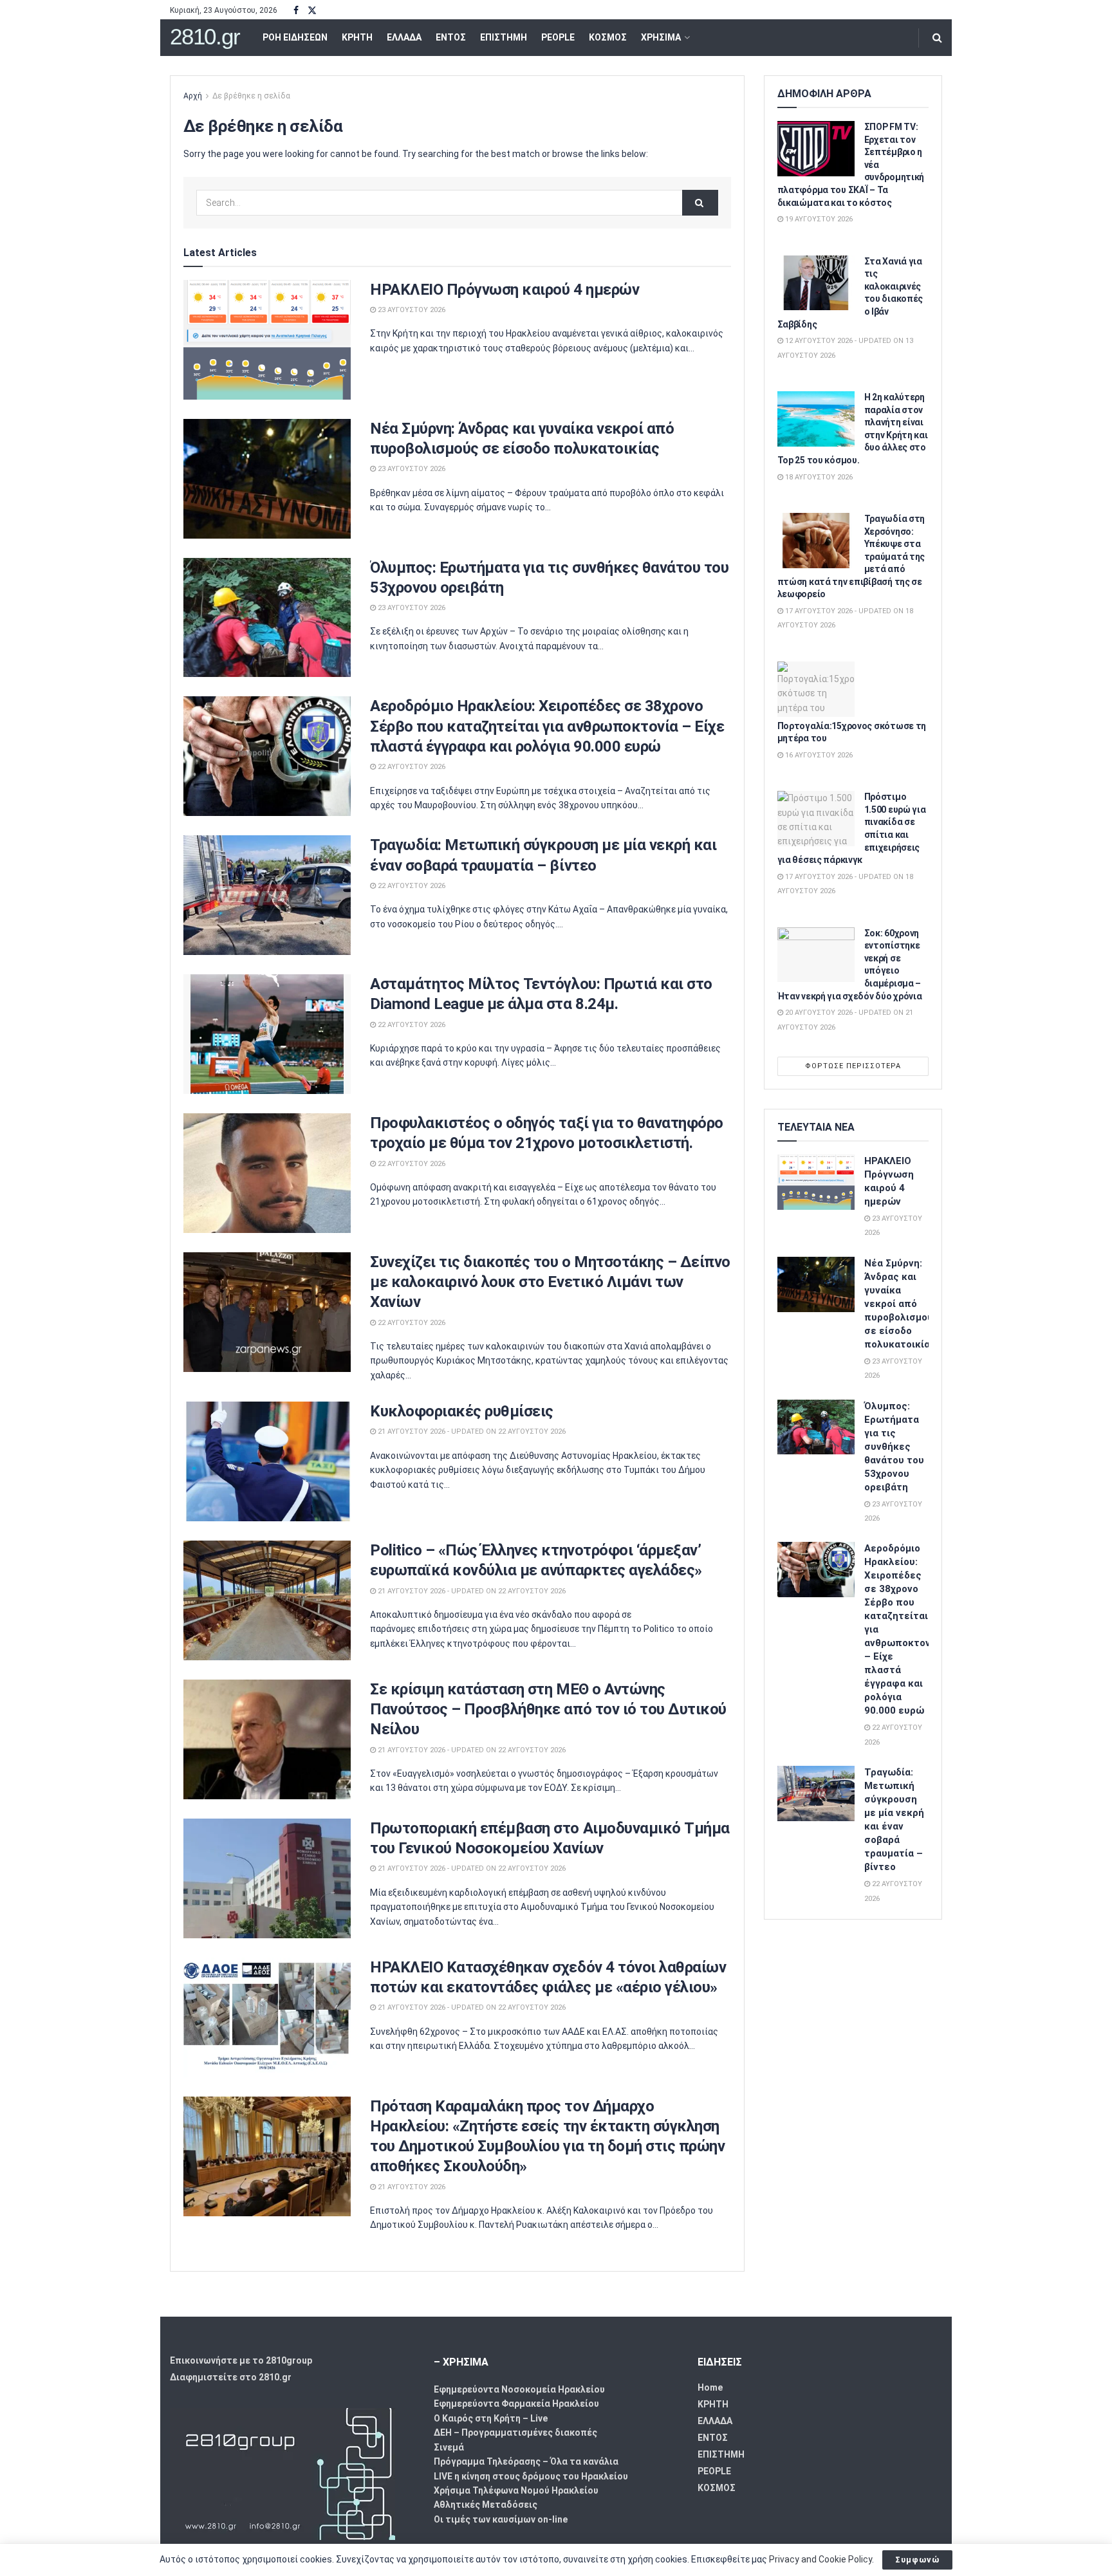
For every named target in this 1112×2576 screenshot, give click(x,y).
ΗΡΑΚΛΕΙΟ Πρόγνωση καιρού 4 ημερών (505, 290)
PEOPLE (558, 37)
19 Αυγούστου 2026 (818, 219)
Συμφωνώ (917, 2560)
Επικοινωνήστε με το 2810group (241, 2360)
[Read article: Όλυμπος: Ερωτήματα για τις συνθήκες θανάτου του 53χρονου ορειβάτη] (267, 618)
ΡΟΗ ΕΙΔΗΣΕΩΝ (295, 37)
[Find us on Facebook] (296, 11)
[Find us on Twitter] (312, 11)
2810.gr (205, 37)
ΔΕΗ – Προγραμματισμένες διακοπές (515, 2432)
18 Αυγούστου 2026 (818, 477)
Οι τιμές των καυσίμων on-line (501, 2519)
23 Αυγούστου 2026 (411, 310)
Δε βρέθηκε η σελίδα (251, 96)
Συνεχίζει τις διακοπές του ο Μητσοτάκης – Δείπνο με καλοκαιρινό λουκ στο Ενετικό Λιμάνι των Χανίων (550, 1282)
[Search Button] (937, 38)
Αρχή (193, 96)
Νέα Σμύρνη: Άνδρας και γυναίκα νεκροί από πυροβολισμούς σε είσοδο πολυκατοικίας (902, 1304)
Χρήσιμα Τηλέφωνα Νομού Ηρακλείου (516, 2490)
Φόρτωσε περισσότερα (853, 1066)
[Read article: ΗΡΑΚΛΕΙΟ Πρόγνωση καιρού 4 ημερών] (267, 340)
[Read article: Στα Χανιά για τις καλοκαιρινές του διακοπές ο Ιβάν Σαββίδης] (816, 283)
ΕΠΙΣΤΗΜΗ (504, 37)
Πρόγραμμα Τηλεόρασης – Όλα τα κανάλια (526, 2461)
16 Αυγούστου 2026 (818, 755)
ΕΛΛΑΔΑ (404, 37)
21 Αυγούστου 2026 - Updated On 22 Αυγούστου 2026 (471, 1432)
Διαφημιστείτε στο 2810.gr (231, 2377)
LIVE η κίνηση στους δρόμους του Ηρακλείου (531, 2476)
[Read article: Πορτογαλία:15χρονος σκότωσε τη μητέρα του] (816, 689)
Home (710, 2387)
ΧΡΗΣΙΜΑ (661, 37)
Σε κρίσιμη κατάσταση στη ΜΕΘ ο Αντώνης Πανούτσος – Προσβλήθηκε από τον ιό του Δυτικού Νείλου (548, 1709)
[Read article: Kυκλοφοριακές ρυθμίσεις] (267, 1461)
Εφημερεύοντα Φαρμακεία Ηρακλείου (516, 2404)
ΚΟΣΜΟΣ (608, 37)
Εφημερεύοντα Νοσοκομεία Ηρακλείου (519, 2389)
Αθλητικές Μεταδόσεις (486, 2505)
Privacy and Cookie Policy (820, 2559)
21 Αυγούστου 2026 (411, 2187)
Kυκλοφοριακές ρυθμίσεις (462, 1411)
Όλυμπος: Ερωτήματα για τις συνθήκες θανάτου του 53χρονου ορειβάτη (894, 1447)
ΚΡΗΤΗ (357, 37)
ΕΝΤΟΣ (451, 37)
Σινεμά (449, 2447)
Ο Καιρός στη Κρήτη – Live (491, 2418)
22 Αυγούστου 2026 (411, 767)
